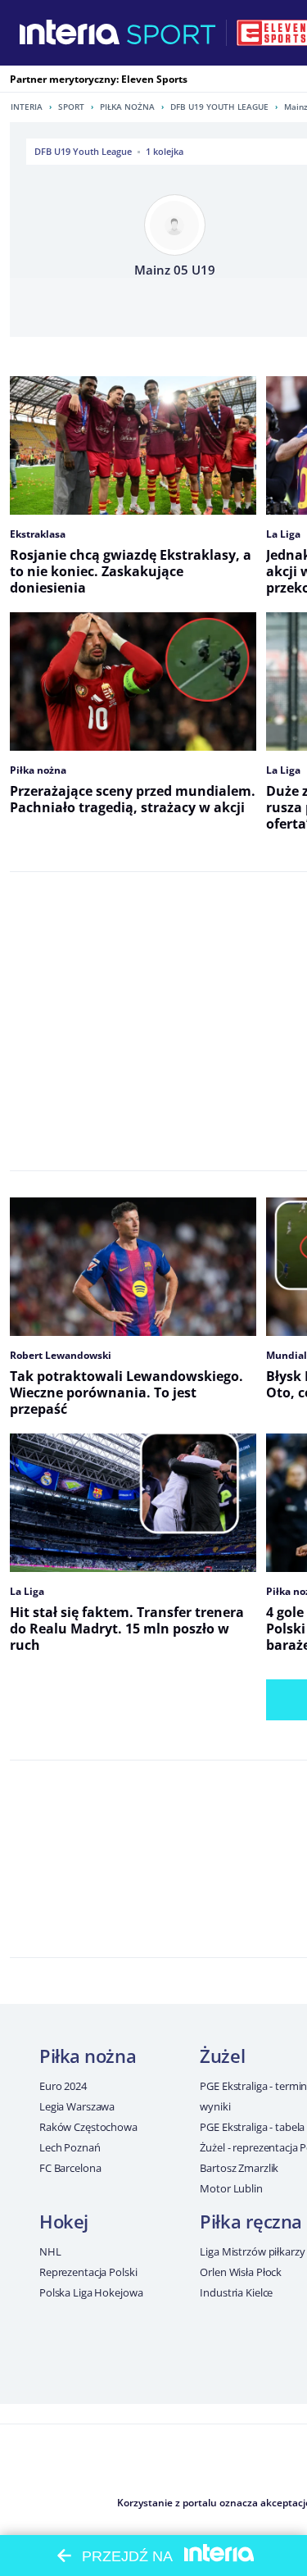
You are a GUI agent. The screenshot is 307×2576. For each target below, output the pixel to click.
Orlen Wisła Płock (241, 2272)
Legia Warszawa (77, 2106)
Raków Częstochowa (88, 2127)
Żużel (222, 2056)
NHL (50, 2251)
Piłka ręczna (251, 2221)
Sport (71, 107)
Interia (27, 107)
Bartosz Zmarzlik (239, 2168)
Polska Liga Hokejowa (91, 2292)
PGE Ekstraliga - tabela (252, 2127)
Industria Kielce (236, 2292)
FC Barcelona (70, 2168)
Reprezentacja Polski (88, 2272)
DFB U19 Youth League (219, 107)
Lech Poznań (70, 2147)
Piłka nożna (127, 107)
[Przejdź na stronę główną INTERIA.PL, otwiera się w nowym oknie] (70, 33)
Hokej (64, 2221)
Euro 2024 (63, 2086)
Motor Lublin (231, 2188)
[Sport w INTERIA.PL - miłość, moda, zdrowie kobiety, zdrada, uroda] (172, 33)
